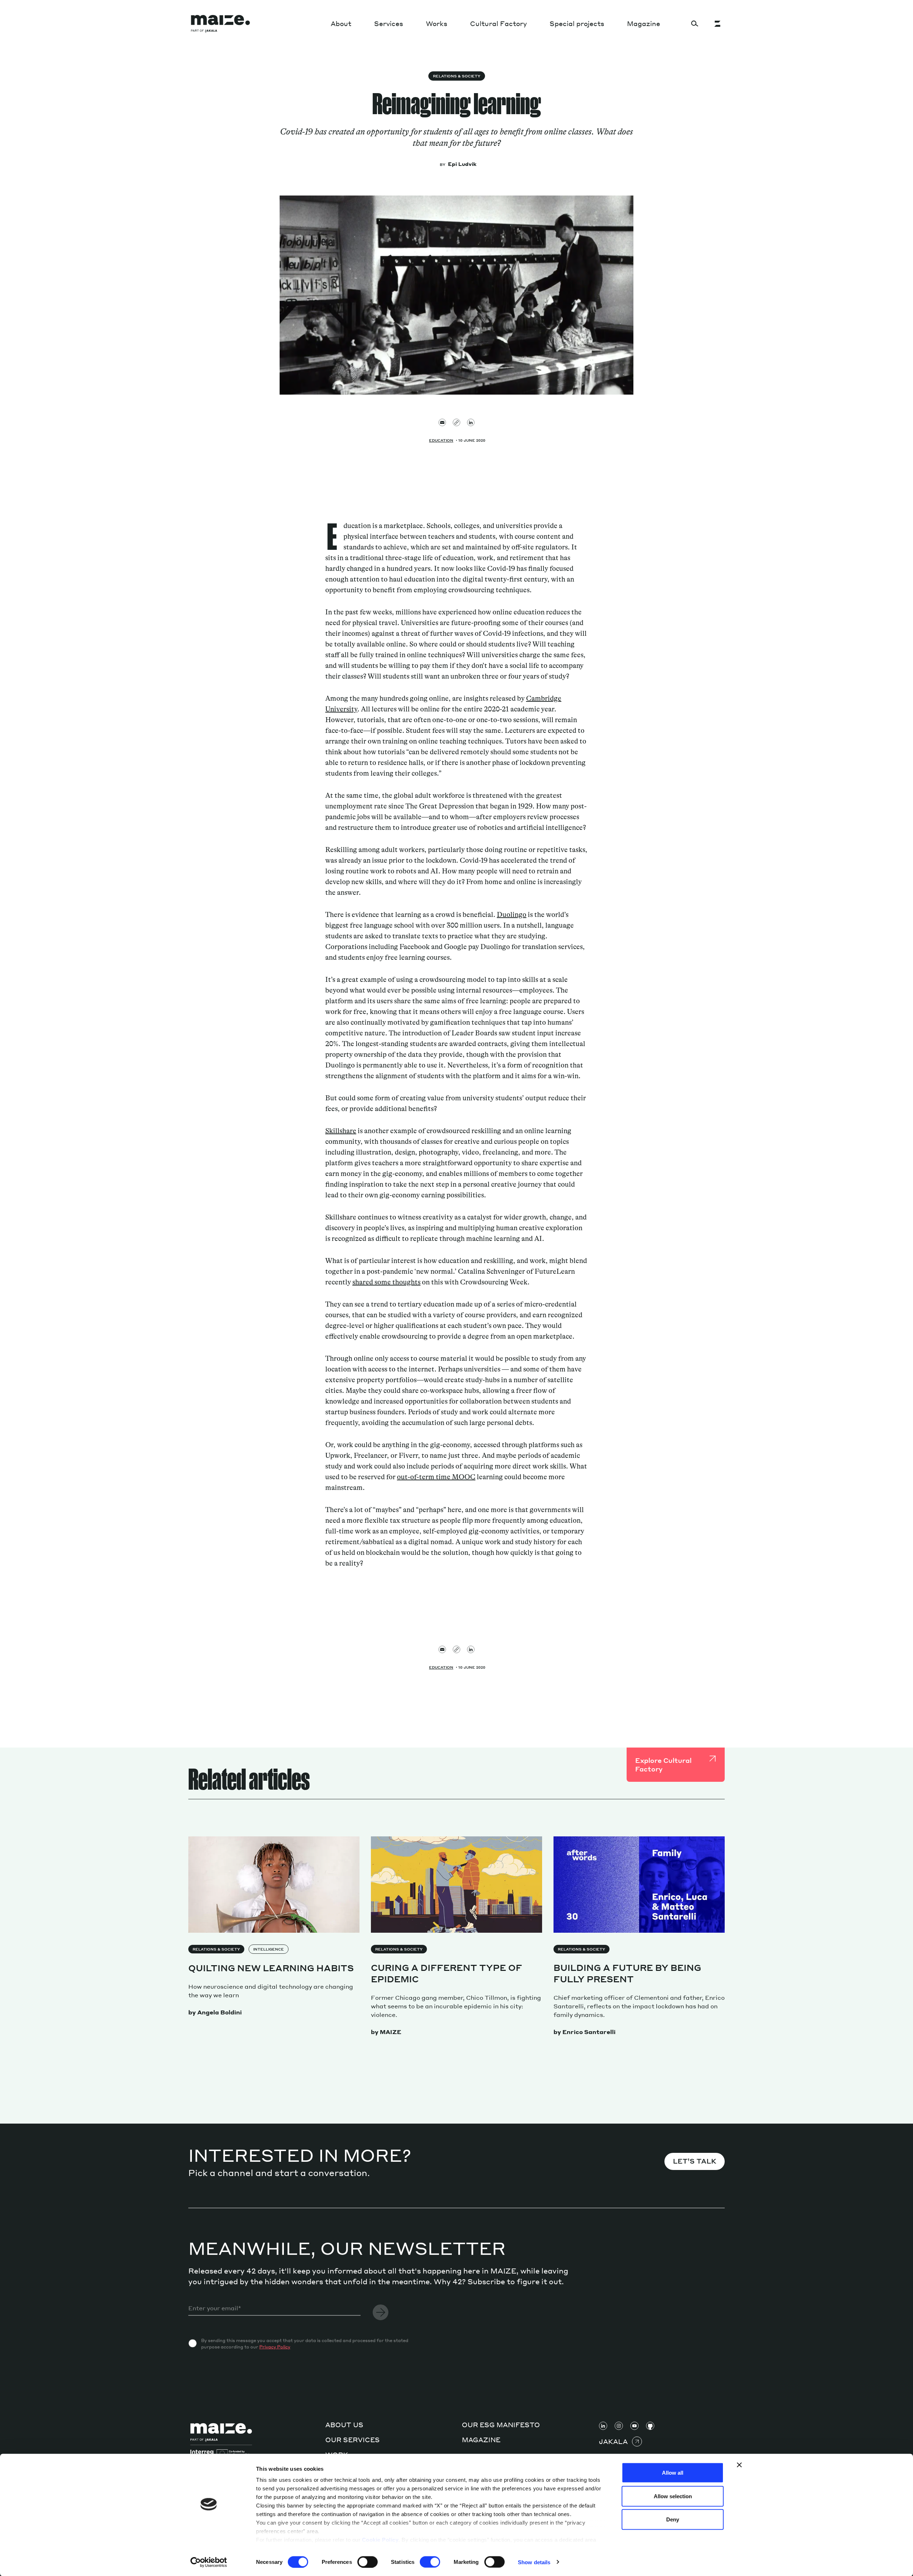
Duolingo (512, 915)
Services (389, 23)
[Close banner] (739, 2465)
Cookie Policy (380, 2540)
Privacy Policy (275, 2347)
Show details (534, 2562)
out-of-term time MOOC (436, 1477)
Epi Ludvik (462, 164)
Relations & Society (457, 76)
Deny (673, 2519)
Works (437, 23)
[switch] (368, 2562)
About (341, 23)
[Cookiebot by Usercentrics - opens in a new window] (209, 2562)
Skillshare (341, 1131)
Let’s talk (695, 2161)
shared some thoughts (386, 1282)
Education (441, 440)
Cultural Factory (498, 23)
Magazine (644, 23)
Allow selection (673, 2496)
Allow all (673, 2473)
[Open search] (695, 24)
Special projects (577, 23)
